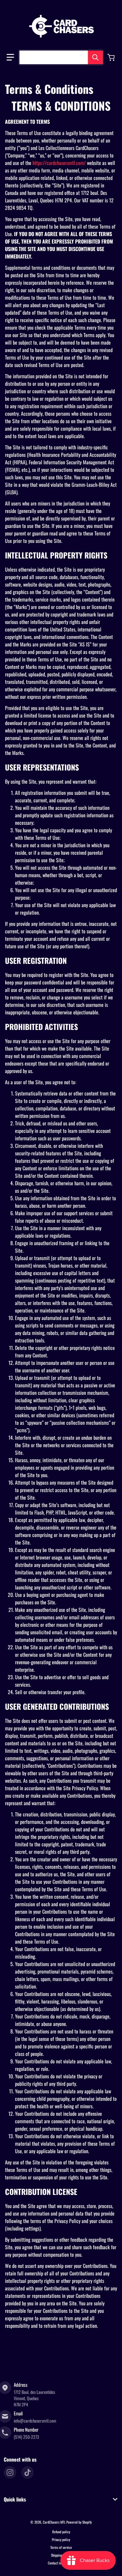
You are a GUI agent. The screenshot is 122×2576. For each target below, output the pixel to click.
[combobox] (61, 57)
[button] (10, 57)
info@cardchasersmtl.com (35, 2421)
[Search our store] (95, 57)
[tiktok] (28, 2472)
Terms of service (61, 2547)
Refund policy (61, 2532)
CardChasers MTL (54, 2522)
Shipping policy (61, 2555)
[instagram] (10, 2472)
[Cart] (112, 57)
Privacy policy (61, 2540)
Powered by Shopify (79, 2522)
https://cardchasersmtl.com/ (59, 163)
